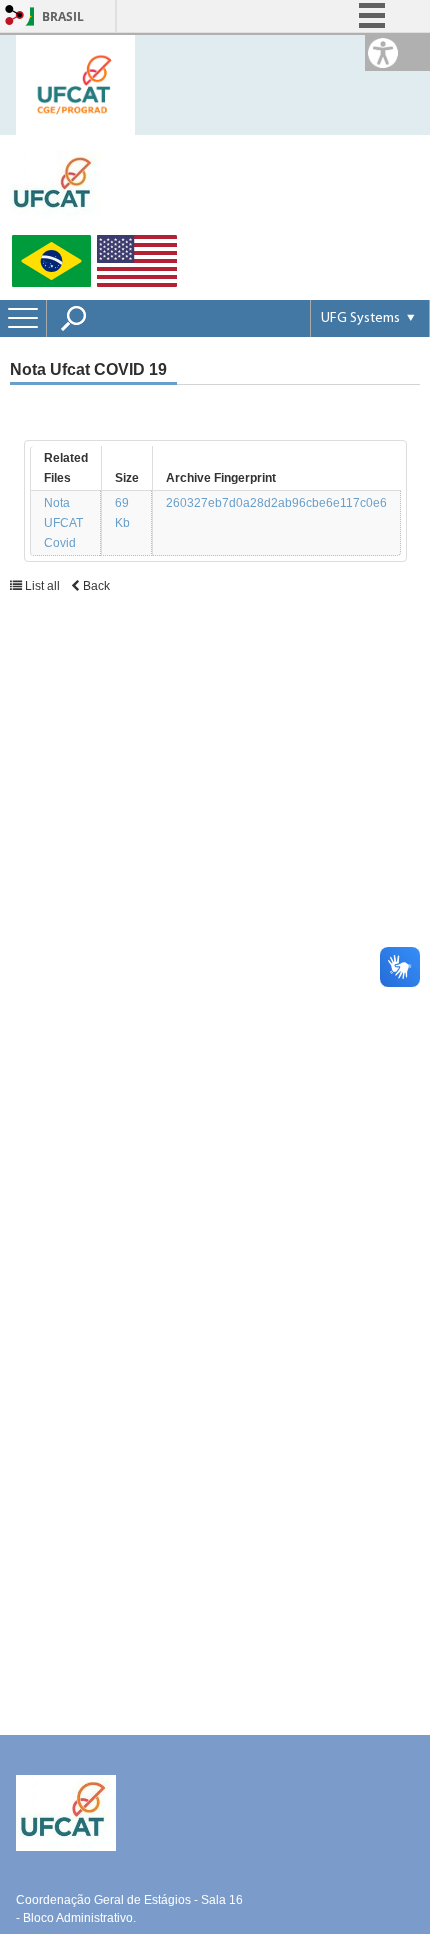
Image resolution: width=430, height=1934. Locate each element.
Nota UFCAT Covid (63, 523)
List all (42, 586)
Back (95, 586)
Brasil (63, 16)
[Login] (15, 16)
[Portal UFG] (55, 184)
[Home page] (75, 83)
